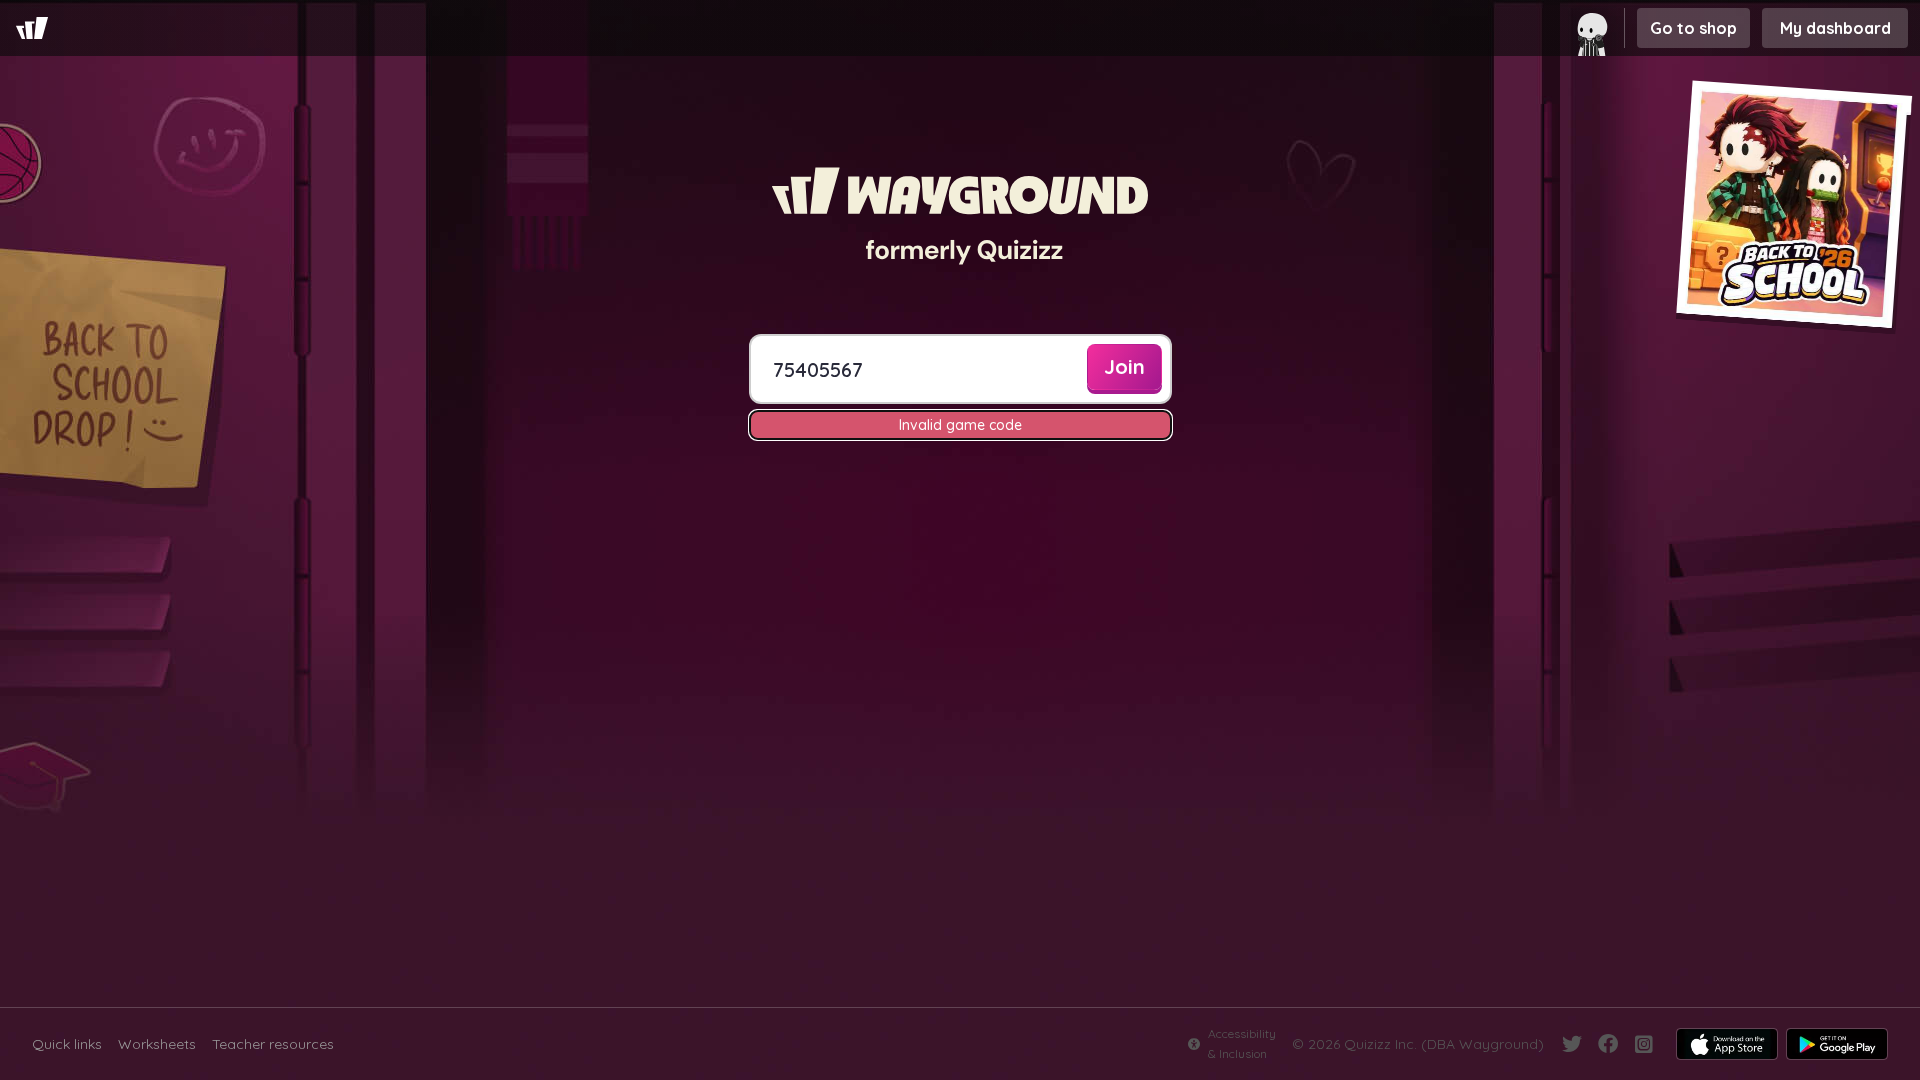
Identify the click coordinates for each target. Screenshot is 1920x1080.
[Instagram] (1644, 1044)
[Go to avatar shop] (1596, 28)
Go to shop (1693, 28)
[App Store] (1727, 1044)
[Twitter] (1572, 1044)
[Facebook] (1608, 1044)
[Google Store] (1837, 1044)
